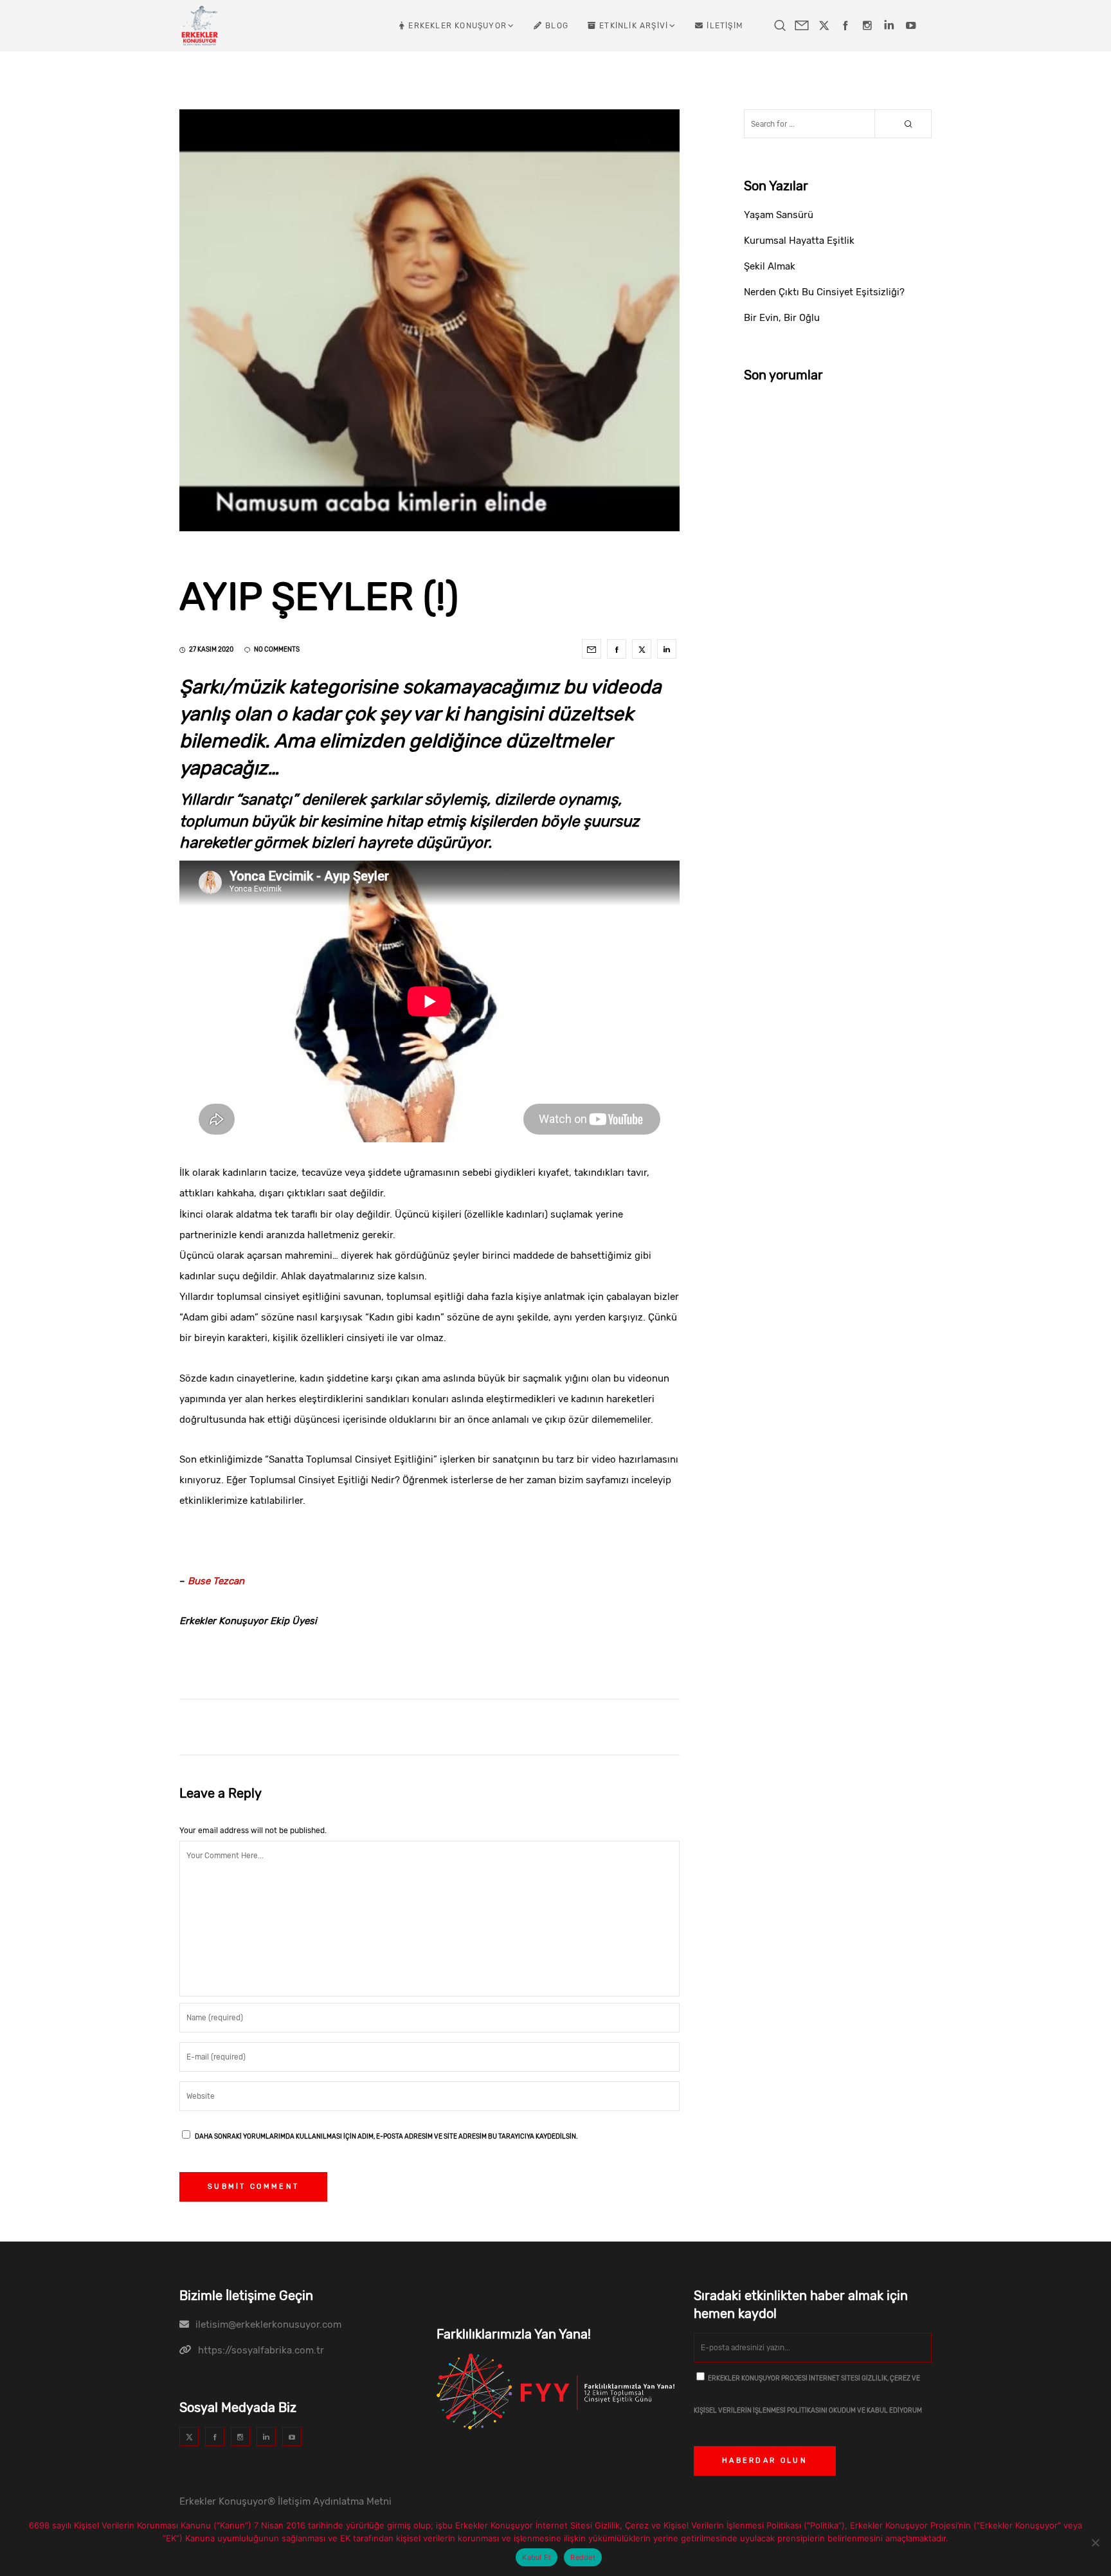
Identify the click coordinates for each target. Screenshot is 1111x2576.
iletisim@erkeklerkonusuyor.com (268, 2325)
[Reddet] (1095, 2543)
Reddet (583, 2557)
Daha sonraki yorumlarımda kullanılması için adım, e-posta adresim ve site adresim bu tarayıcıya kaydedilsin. (386, 2137)
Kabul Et (537, 2557)
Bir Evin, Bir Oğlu (782, 318)
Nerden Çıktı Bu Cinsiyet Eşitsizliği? (824, 292)
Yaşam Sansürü (779, 215)
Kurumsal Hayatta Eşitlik (799, 241)
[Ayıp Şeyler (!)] (592, 649)
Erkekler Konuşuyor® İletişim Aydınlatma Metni (285, 2501)
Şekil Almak (770, 266)
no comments (277, 650)
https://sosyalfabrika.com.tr (261, 2350)
